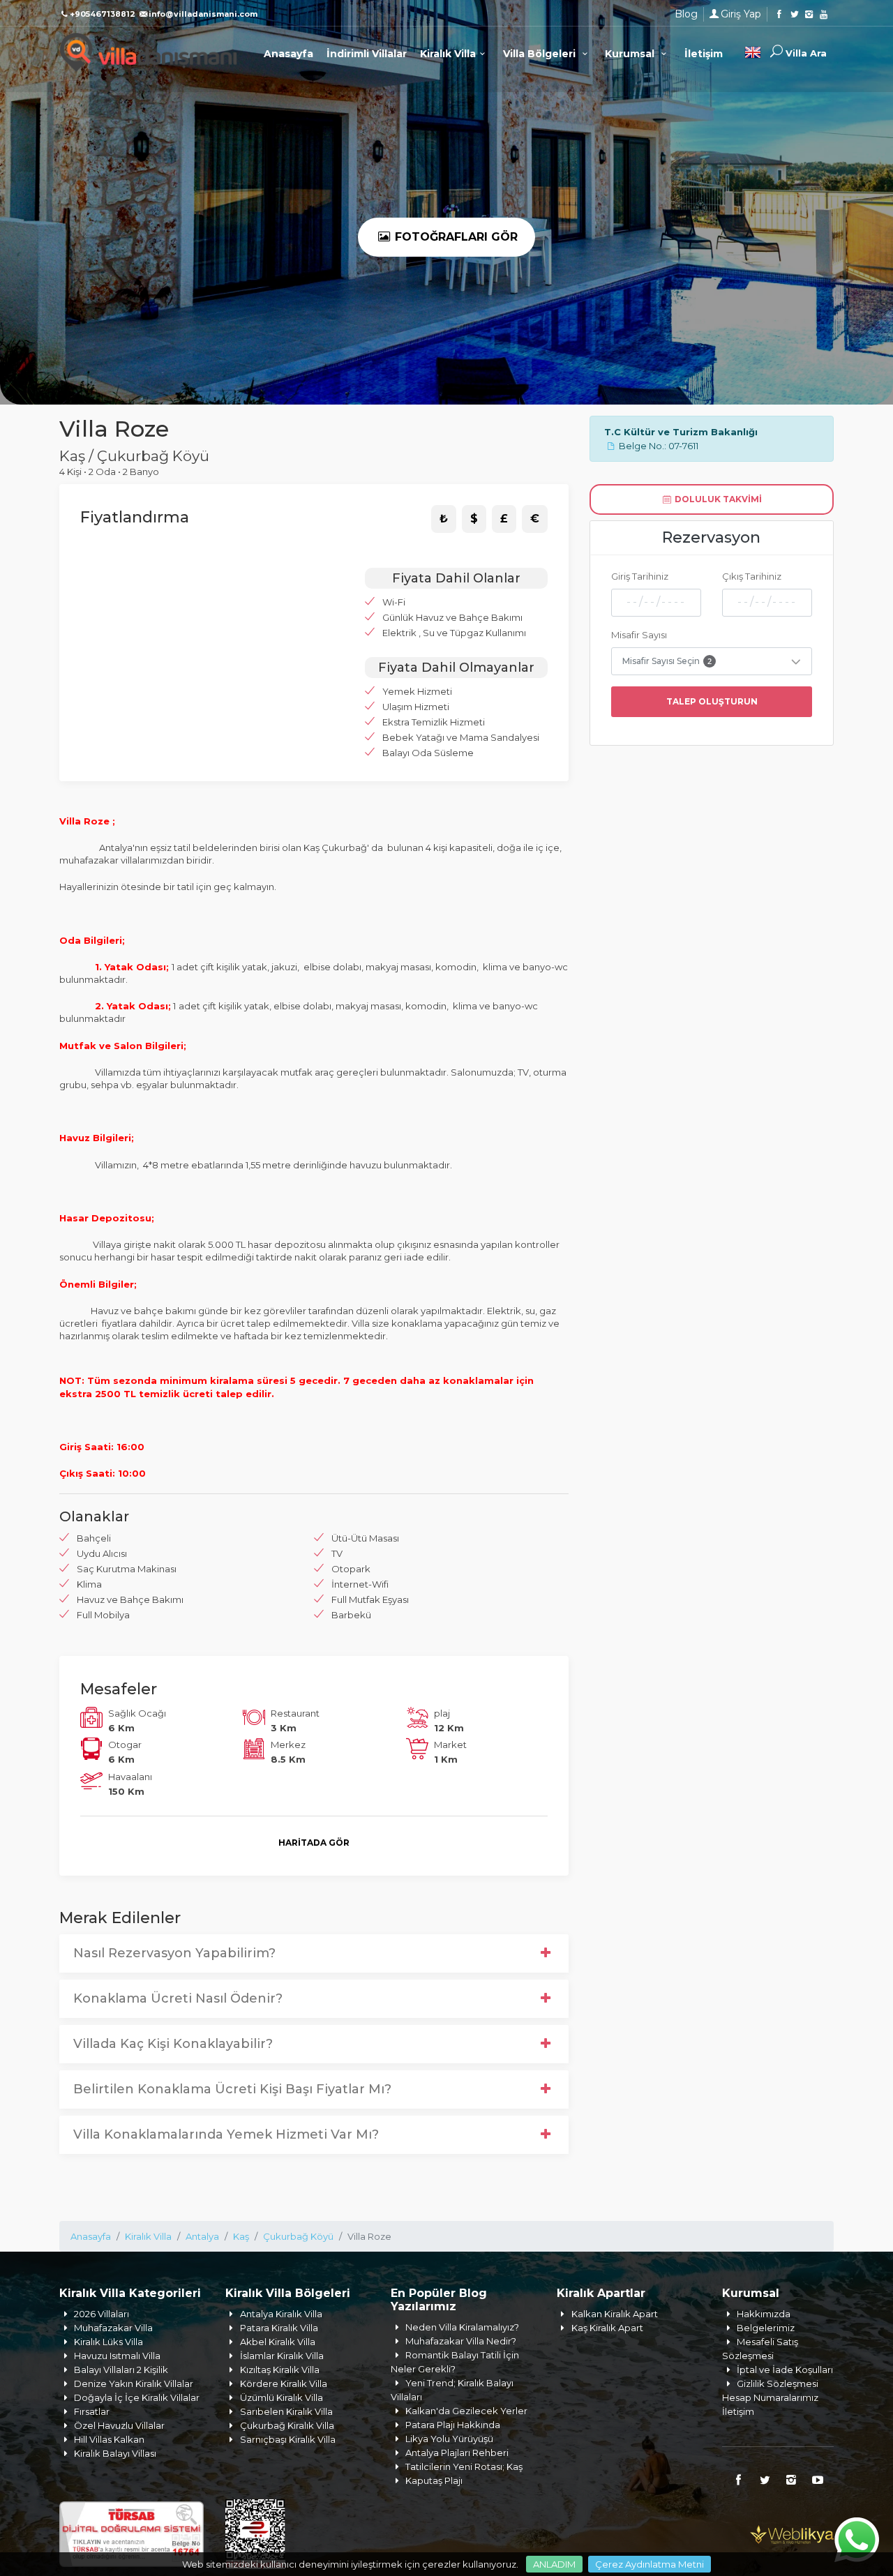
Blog (686, 14)
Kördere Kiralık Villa (284, 2383)
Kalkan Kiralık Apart (615, 2314)
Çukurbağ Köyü (298, 2236)
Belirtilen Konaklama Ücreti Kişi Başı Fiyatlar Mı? (232, 2089)
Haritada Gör (314, 1843)
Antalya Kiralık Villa (281, 2314)
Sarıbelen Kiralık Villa (286, 2411)
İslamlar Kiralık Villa (282, 2356)
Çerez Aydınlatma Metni (650, 2564)
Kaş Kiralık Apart (607, 2328)
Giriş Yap (741, 14)
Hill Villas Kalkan (109, 2439)
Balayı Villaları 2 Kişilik (121, 2370)
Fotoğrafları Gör (455, 237)
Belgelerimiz (766, 2328)
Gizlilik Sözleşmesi (778, 2383)
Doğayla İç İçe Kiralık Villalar (137, 2397)
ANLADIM (554, 2564)
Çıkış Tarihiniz (752, 576)
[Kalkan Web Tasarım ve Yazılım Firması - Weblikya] (792, 2533)
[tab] (444, 519)
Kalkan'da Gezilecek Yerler (466, 2411)
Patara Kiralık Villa (279, 2328)
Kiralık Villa (448, 54)
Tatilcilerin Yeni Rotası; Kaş (464, 2466)
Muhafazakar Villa (113, 2328)
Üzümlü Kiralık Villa (282, 2397)
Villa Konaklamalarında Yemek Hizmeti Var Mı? (226, 2134)
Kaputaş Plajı (434, 2480)
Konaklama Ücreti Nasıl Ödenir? (178, 1998)
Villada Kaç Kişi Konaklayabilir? (173, 2044)
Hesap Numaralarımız (770, 2397)
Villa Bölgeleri (541, 54)
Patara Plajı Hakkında (453, 2425)
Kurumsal (631, 54)
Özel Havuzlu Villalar (119, 2425)
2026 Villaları (102, 2314)
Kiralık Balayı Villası (115, 2453)
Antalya (202, 2236)
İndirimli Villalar (367, 54)
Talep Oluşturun (712, 701)
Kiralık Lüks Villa (108, 2342)
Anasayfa (288, 54)
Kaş (241, 2236)
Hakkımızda (764, 2314)
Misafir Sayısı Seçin (667, 661)
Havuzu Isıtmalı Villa (117, 2356)
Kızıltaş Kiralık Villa (280, 2370)
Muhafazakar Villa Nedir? (461, 2341)
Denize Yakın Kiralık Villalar (134, 2383)
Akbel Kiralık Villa (278, 2342)
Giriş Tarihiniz (640, 576)
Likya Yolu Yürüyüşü (449, 2439)
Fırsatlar (92, 2411)
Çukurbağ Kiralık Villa (287, 2425)
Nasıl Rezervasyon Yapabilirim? (174, 1953)
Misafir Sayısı (639, 635)
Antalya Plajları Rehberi (457, 2453)
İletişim (704, 54)
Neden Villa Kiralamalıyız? (462, 2327)
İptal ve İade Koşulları (785, 2370)
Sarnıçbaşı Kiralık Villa (288, 2439)
